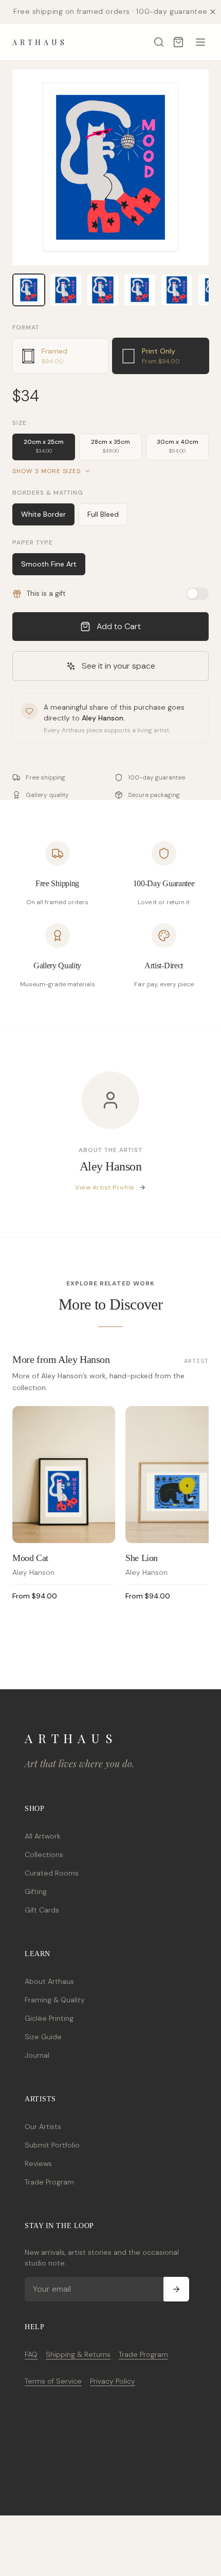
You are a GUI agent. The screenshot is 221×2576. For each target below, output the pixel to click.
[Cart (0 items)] (178, 42)
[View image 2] (66, 290)
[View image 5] (177, 290)
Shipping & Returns (78, 2354)
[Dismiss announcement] (213, 12)
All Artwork (43, 1836)
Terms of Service (53, 2381)
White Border (43, 514)
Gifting (36, 1891)
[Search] (159, 42)
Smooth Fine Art (49, 564)
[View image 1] (29, 290)
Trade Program (49, 2182)
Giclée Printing (49, 2018)
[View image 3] (103, 290)
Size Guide (43, 2037)
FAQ (31, 2354)
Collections (44, 1855)
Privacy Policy (113, 2381)
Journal (37, 2055)
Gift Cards (42, 1910)
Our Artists (43, 2126)
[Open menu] (200, 42)
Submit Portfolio (52, 2145)
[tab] (60, 356)
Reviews (38, 2163)
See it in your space (118, 666)
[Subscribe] (176, 2289)
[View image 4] (140, 290)
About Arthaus (49, 1981)
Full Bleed (103, 514)
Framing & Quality (55, 2000)
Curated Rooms (52, 1873)
